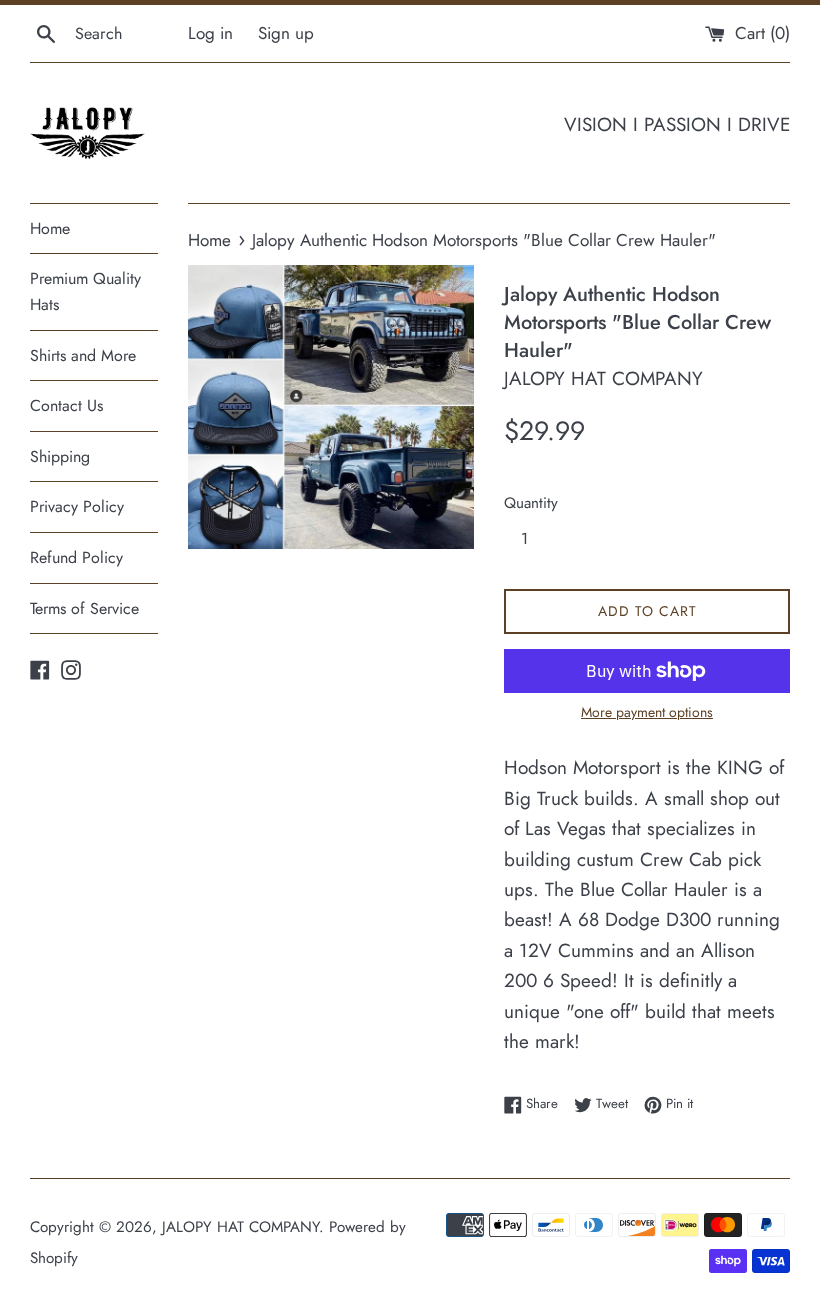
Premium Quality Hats (85, 291)
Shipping (60, 456)
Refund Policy (76, 557)
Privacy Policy (77, 506)
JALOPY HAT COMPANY (240, 1227)
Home (50, 228)
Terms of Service (84, 608)
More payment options (647, 712)
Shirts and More (83, 355)
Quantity (531, 503)
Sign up (286, 33)
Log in (210, 33)
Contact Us (66, 405)
